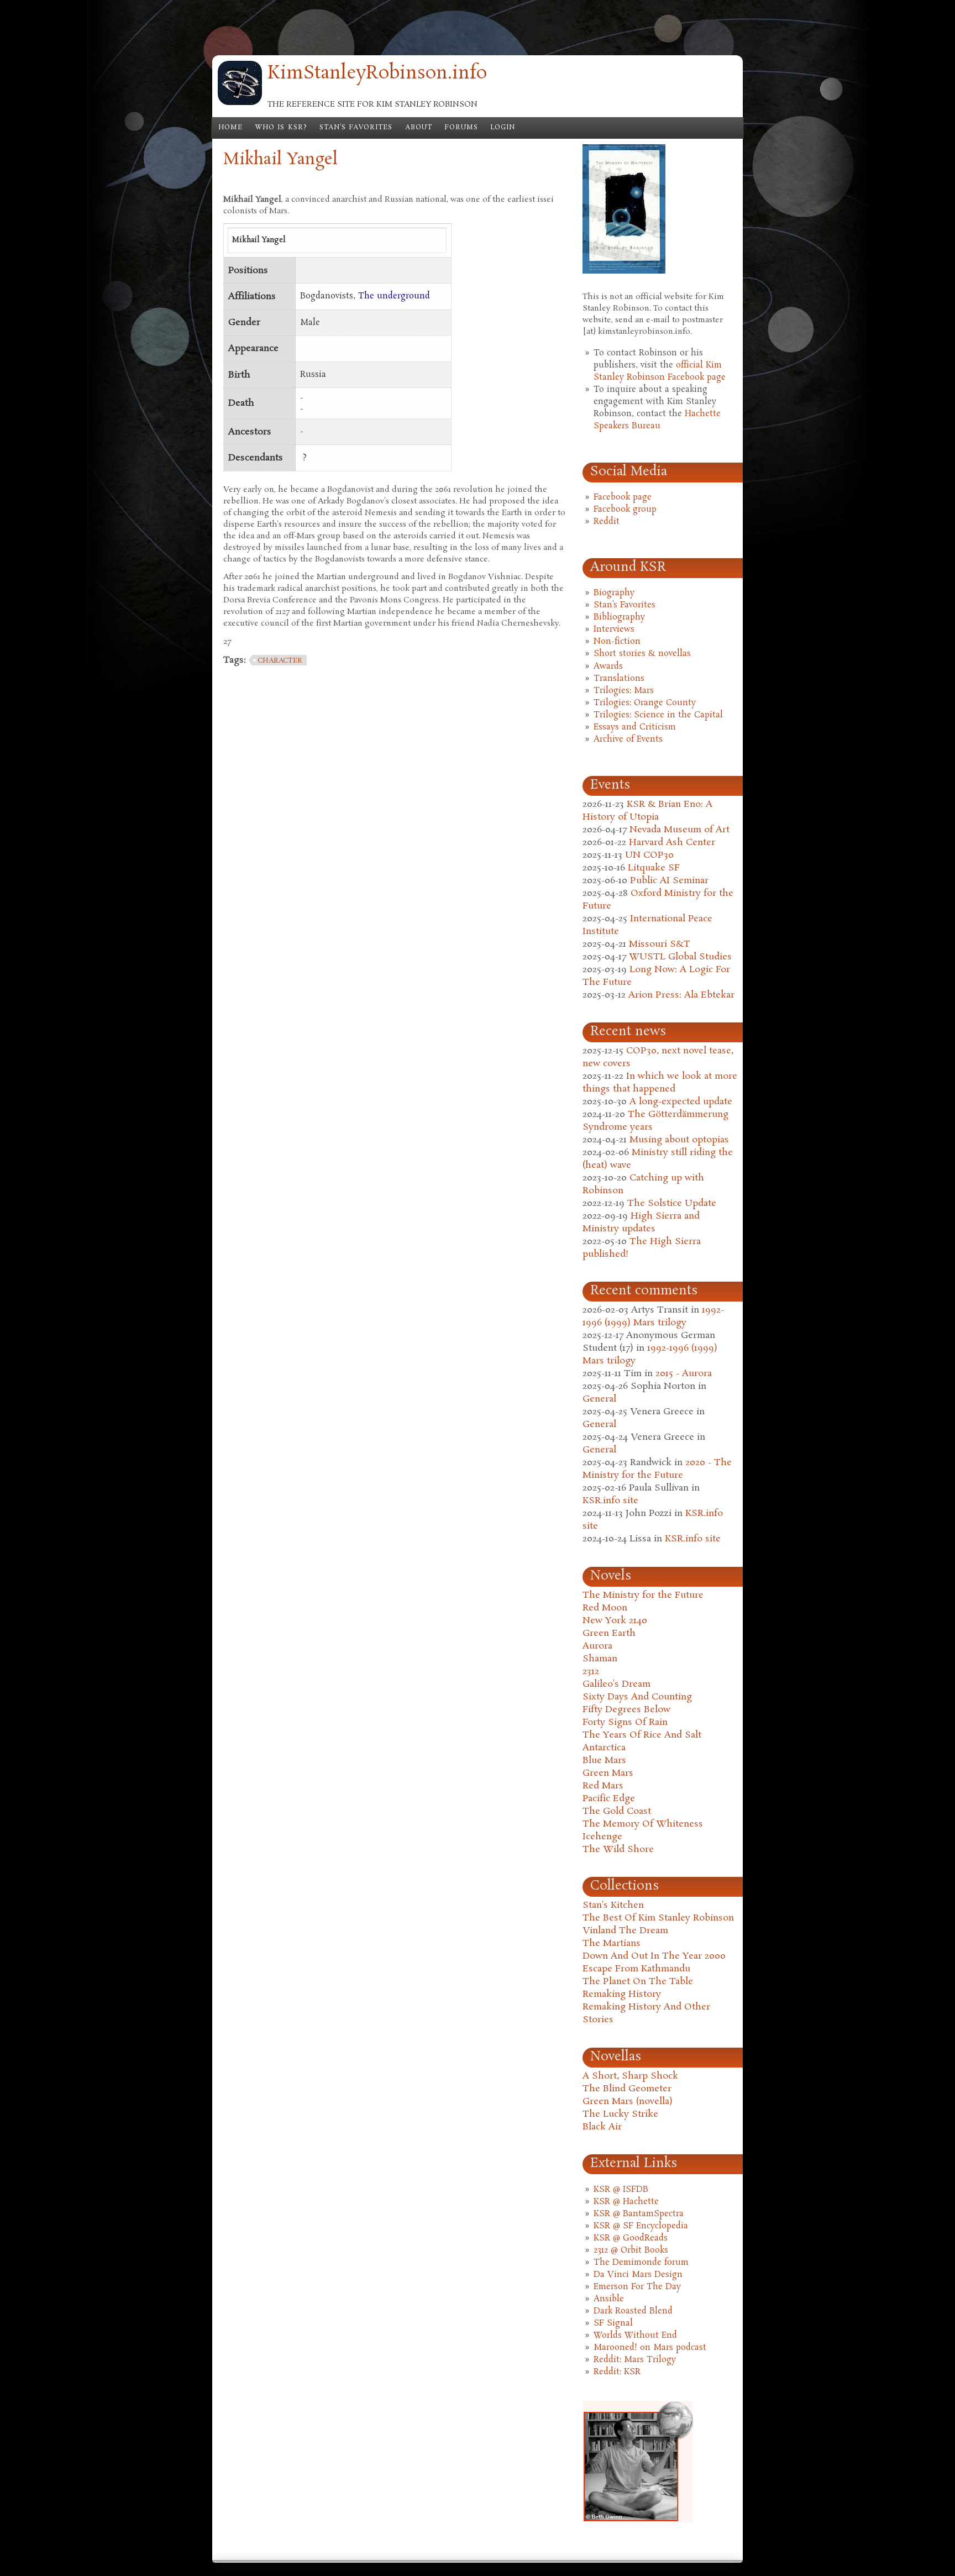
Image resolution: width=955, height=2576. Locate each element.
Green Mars (608, 1773)
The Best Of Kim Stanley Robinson (658, 1918)
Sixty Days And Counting (637, 1697)
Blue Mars (604, 1761)
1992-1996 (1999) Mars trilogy (653, 1316)
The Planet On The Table (638, 1982)
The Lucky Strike (620, 2114)
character (280, 661)
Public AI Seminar (669, 881)
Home (230, 128)
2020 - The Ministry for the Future (657, 1469)
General (599, 1399)
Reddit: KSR (617, 2372)
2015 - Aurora (684, 1374)
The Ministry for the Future (643, 1595)
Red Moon (605, 1608)
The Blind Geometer (627, 2089)
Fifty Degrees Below (626, 1710)
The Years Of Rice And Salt (642, 1735)
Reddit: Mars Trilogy (635, 2360)
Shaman (600, 1659)
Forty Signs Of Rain (625, 1722)
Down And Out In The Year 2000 (654, 1956)
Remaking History (622, 1994)
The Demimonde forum (641, 2263)
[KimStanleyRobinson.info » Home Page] (240, 103)
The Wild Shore (618, 1850)
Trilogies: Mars (624, 691)
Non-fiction (617, 642)
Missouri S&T (660, 944)
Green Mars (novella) (628, 2102)
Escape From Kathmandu (636, 1969)
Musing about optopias (679, 1140)
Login (503, 128)
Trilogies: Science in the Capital (658, 715)
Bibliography (619, 617)
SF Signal (613, 2323)
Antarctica (604, 1748)
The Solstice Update (672, 1203)
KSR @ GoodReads (631, 2238)
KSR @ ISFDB (621, 2190)
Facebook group (625, 510)
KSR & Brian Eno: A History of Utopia (647, 811)
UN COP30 (649, 855)
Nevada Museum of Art (679, 830)
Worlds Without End (635, 2336)
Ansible (609, 2299)
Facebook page (623, 497)
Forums (461, 128)
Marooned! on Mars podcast (650, 2348)
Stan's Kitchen (613, 1905)
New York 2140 (615, 1621)
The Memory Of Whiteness (643, 1824)
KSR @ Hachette (626, 2202)
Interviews (614, 629)
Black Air (602, 2127)
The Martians (612, 1943)
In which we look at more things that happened (660, 1083)
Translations (619, 679)
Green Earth (609, 1633)
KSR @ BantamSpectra (639, 2214)
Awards (608, 667)
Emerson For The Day (637, 2287)
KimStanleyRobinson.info (377, 74)
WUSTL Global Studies (680, 957)
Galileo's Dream (616, 1684)
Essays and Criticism (635, 727)
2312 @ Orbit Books (631, 2250)
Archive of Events (628, 739)
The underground (394, 296)
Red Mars (603, 1786)
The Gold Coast (617, 1811)
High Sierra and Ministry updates (641, 1223)
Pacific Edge (609, 1799)
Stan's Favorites (356, 128)
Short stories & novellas (642, 654)
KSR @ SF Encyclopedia (641, 2226)
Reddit (607, 522)
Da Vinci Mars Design (638, 2275)
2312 (591, 1672)
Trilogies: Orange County (645, 703)
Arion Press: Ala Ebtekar (681, 995)
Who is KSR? (281, 128)
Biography (614, 593)
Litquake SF (654, 868)
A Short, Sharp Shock (630, 2076)
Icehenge (602, 1837)
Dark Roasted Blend (633, 2311)
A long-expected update (681, 1102)
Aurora (597, 1646)
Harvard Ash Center (672, 843)
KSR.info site (610, 1501)
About (419, 128)
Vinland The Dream (625, 1931)
